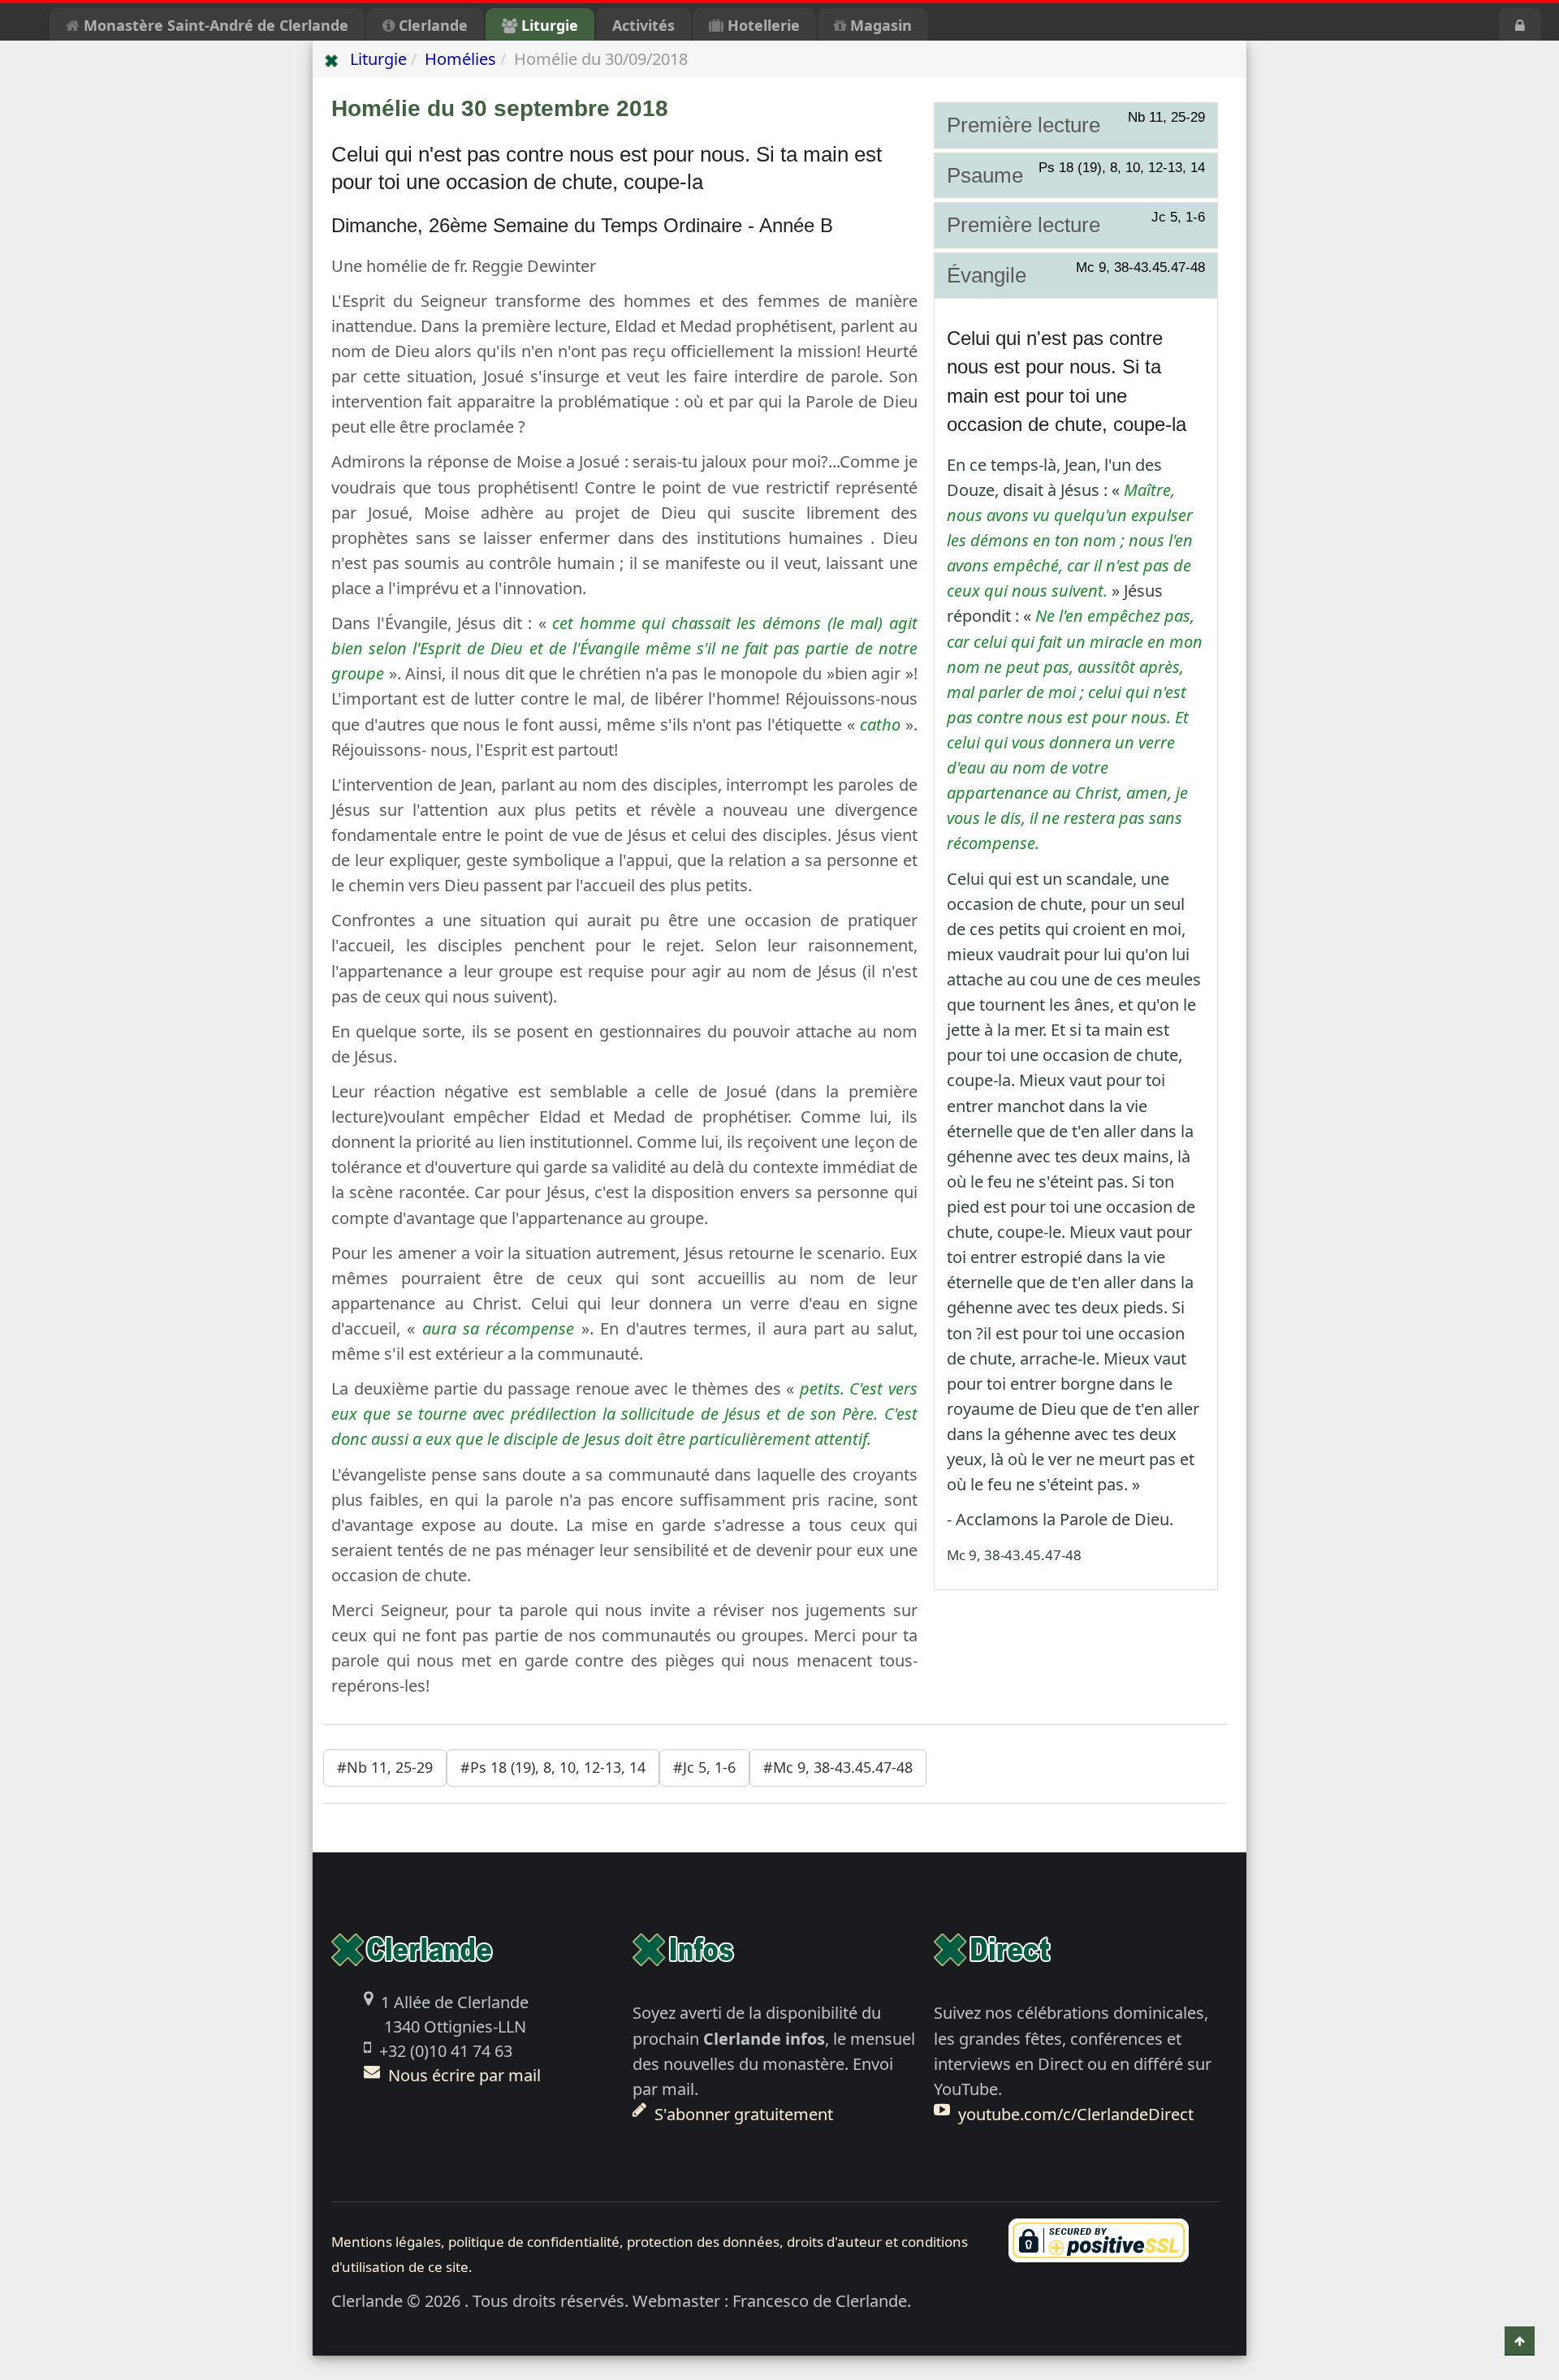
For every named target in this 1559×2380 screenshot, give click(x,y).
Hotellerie (762, 25)
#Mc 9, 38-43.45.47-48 (838, 1767)
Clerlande (431, 25)
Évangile (1076, 274)
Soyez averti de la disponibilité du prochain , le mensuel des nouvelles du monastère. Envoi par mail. (774, 2063)
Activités (643, 25)
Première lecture (1076, 124)
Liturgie (548, 25)
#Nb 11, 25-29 (385, 1767)
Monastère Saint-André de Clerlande (214, 25)
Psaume (1076, 175)
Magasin (879, 25)
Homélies (460, 59)
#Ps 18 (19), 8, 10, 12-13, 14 (553, 1767)
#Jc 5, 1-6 (704, 1767)
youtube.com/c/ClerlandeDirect (1076, 2114)
